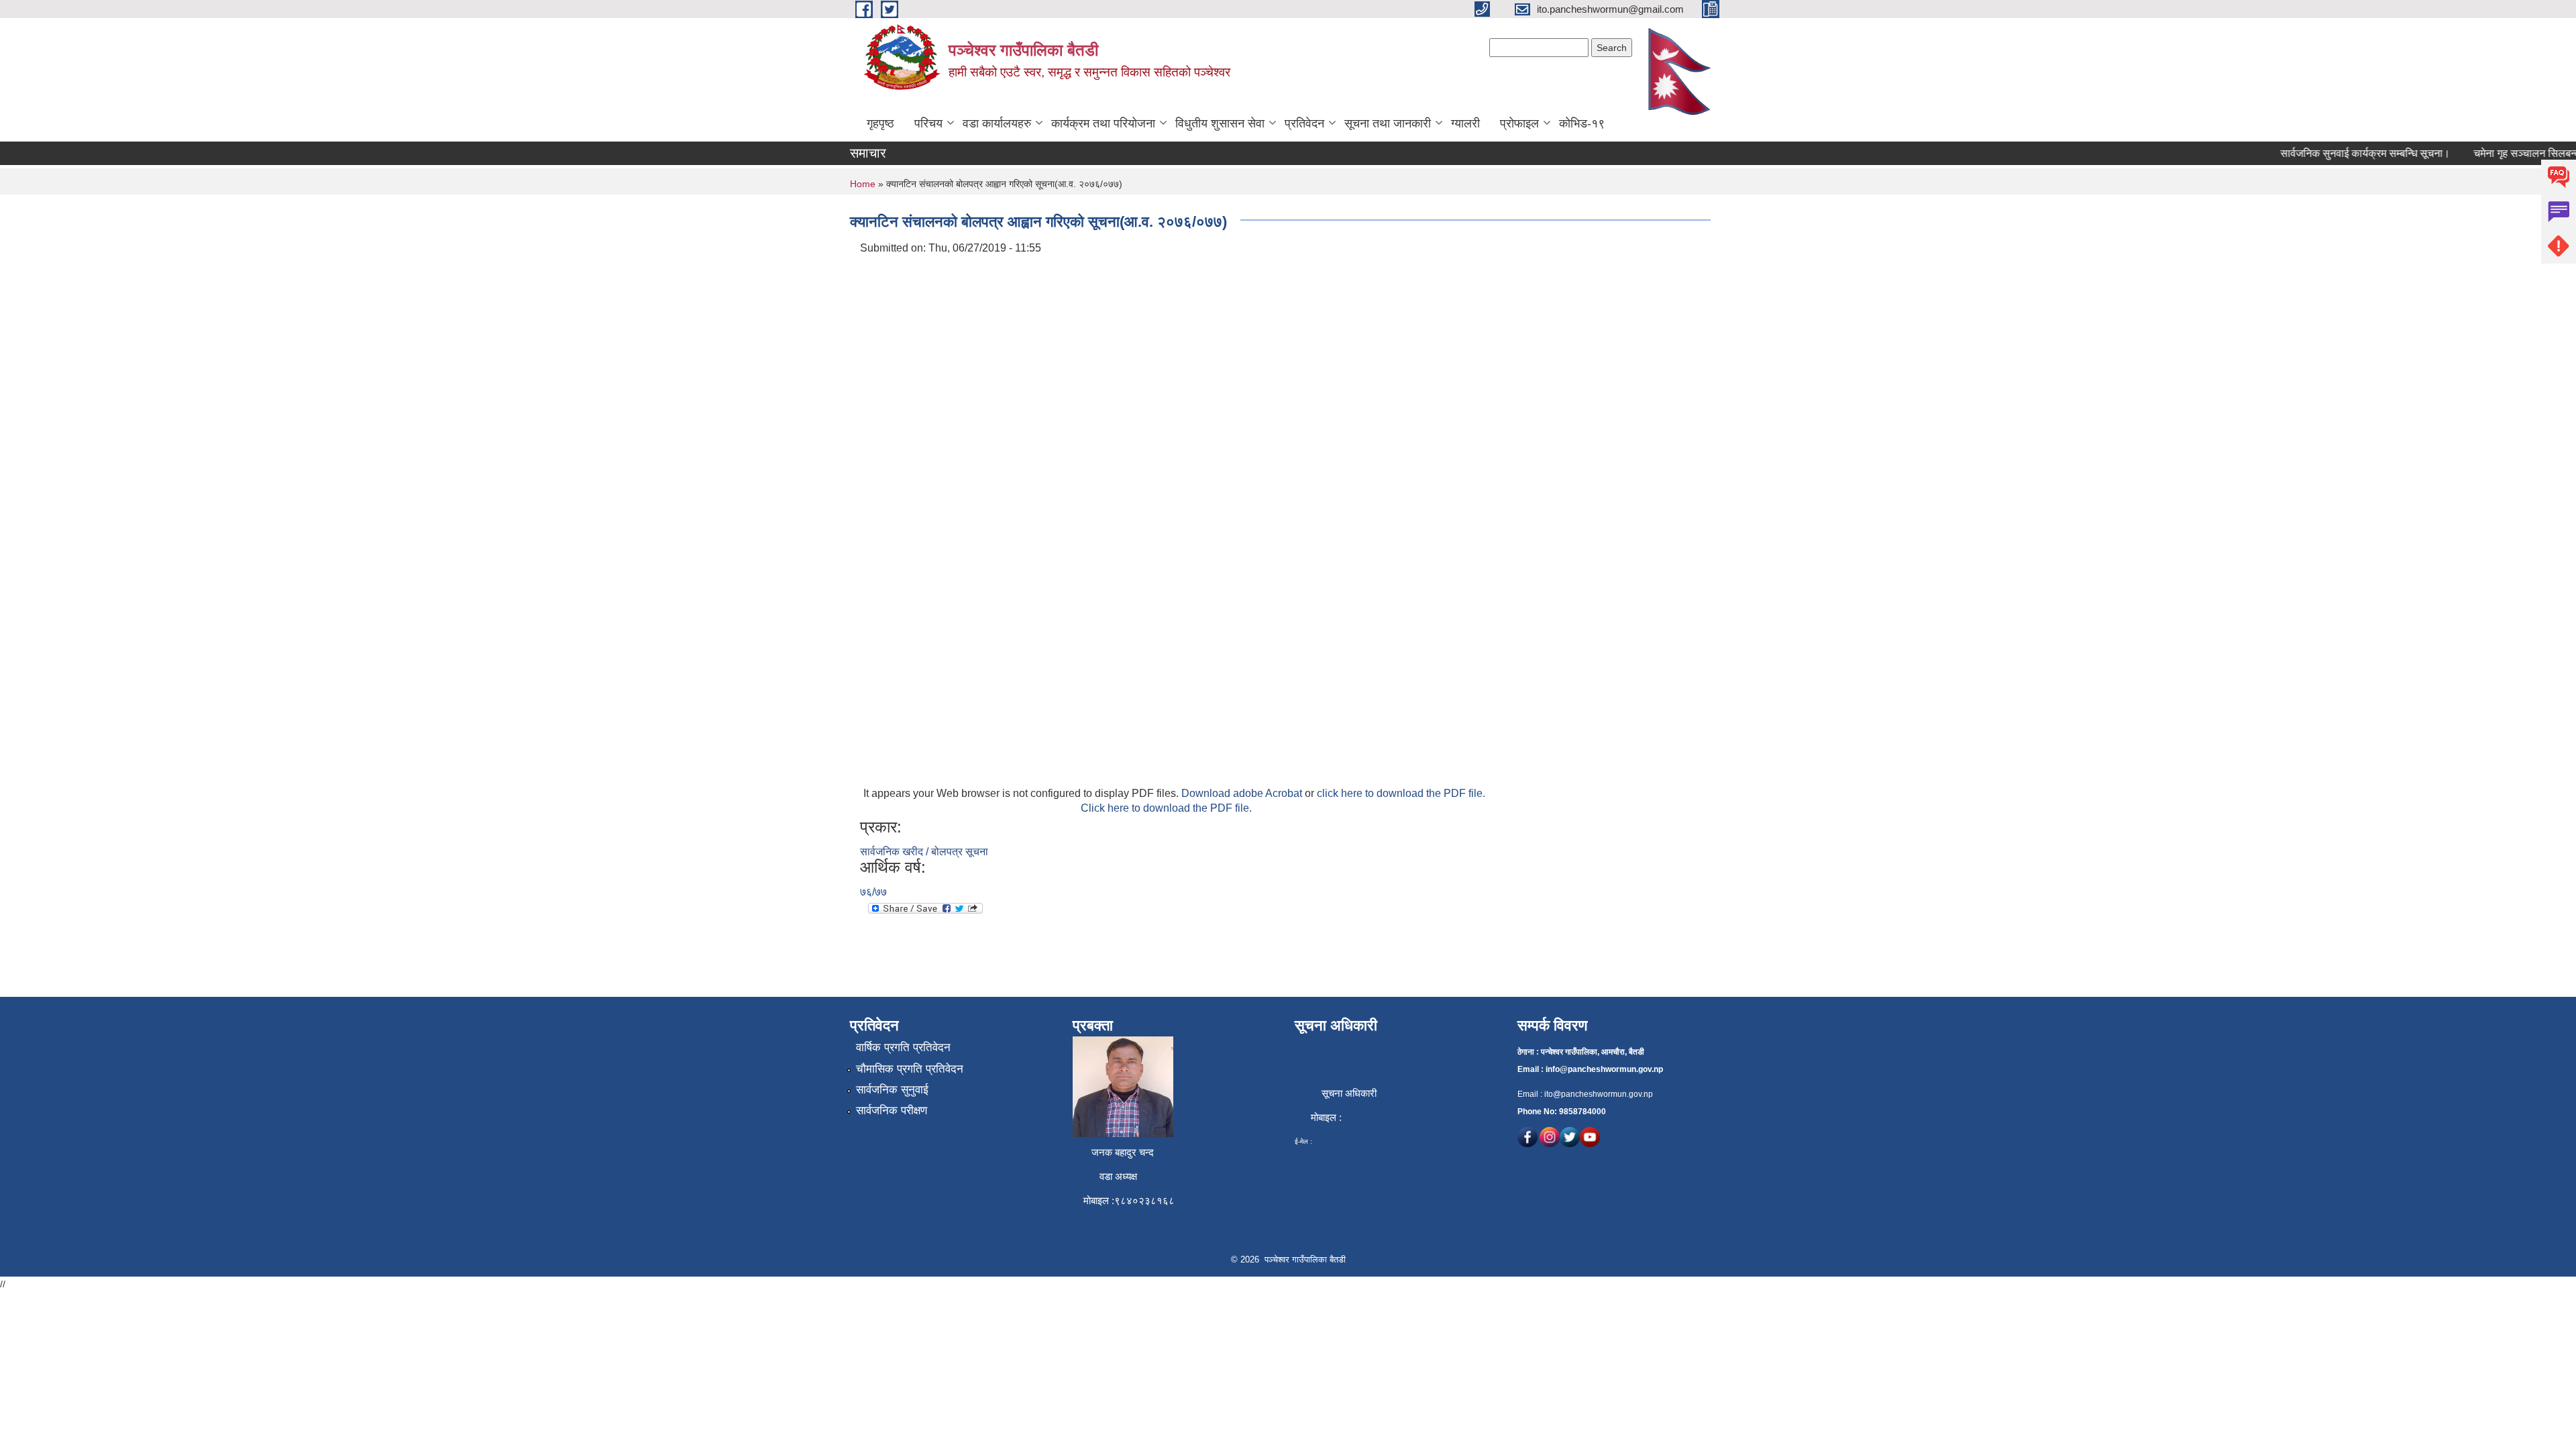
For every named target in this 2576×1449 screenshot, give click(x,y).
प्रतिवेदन (1304, 123)
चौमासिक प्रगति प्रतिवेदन (910, 1069)
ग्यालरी (1465, 123)
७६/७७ (873, 892)
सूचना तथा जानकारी (1388, 123)
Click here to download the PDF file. (1166, 808)
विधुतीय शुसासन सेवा (1220, 123)
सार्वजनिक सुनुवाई (892, 1090)
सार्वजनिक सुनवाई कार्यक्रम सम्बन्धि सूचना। (2338, 153)
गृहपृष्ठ (880, 123)
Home (863, 184)
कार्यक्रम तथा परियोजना (1103, 123)
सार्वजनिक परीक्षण (892, 1111)
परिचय (928, 123)
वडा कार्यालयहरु (997, 123)
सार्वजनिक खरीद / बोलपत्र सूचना (924, 852)
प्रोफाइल (1519, 123)
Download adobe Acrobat (1243, 793)
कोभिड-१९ (1582, 123)
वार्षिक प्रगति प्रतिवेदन (903, 1048)
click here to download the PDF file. (1401, 793)
